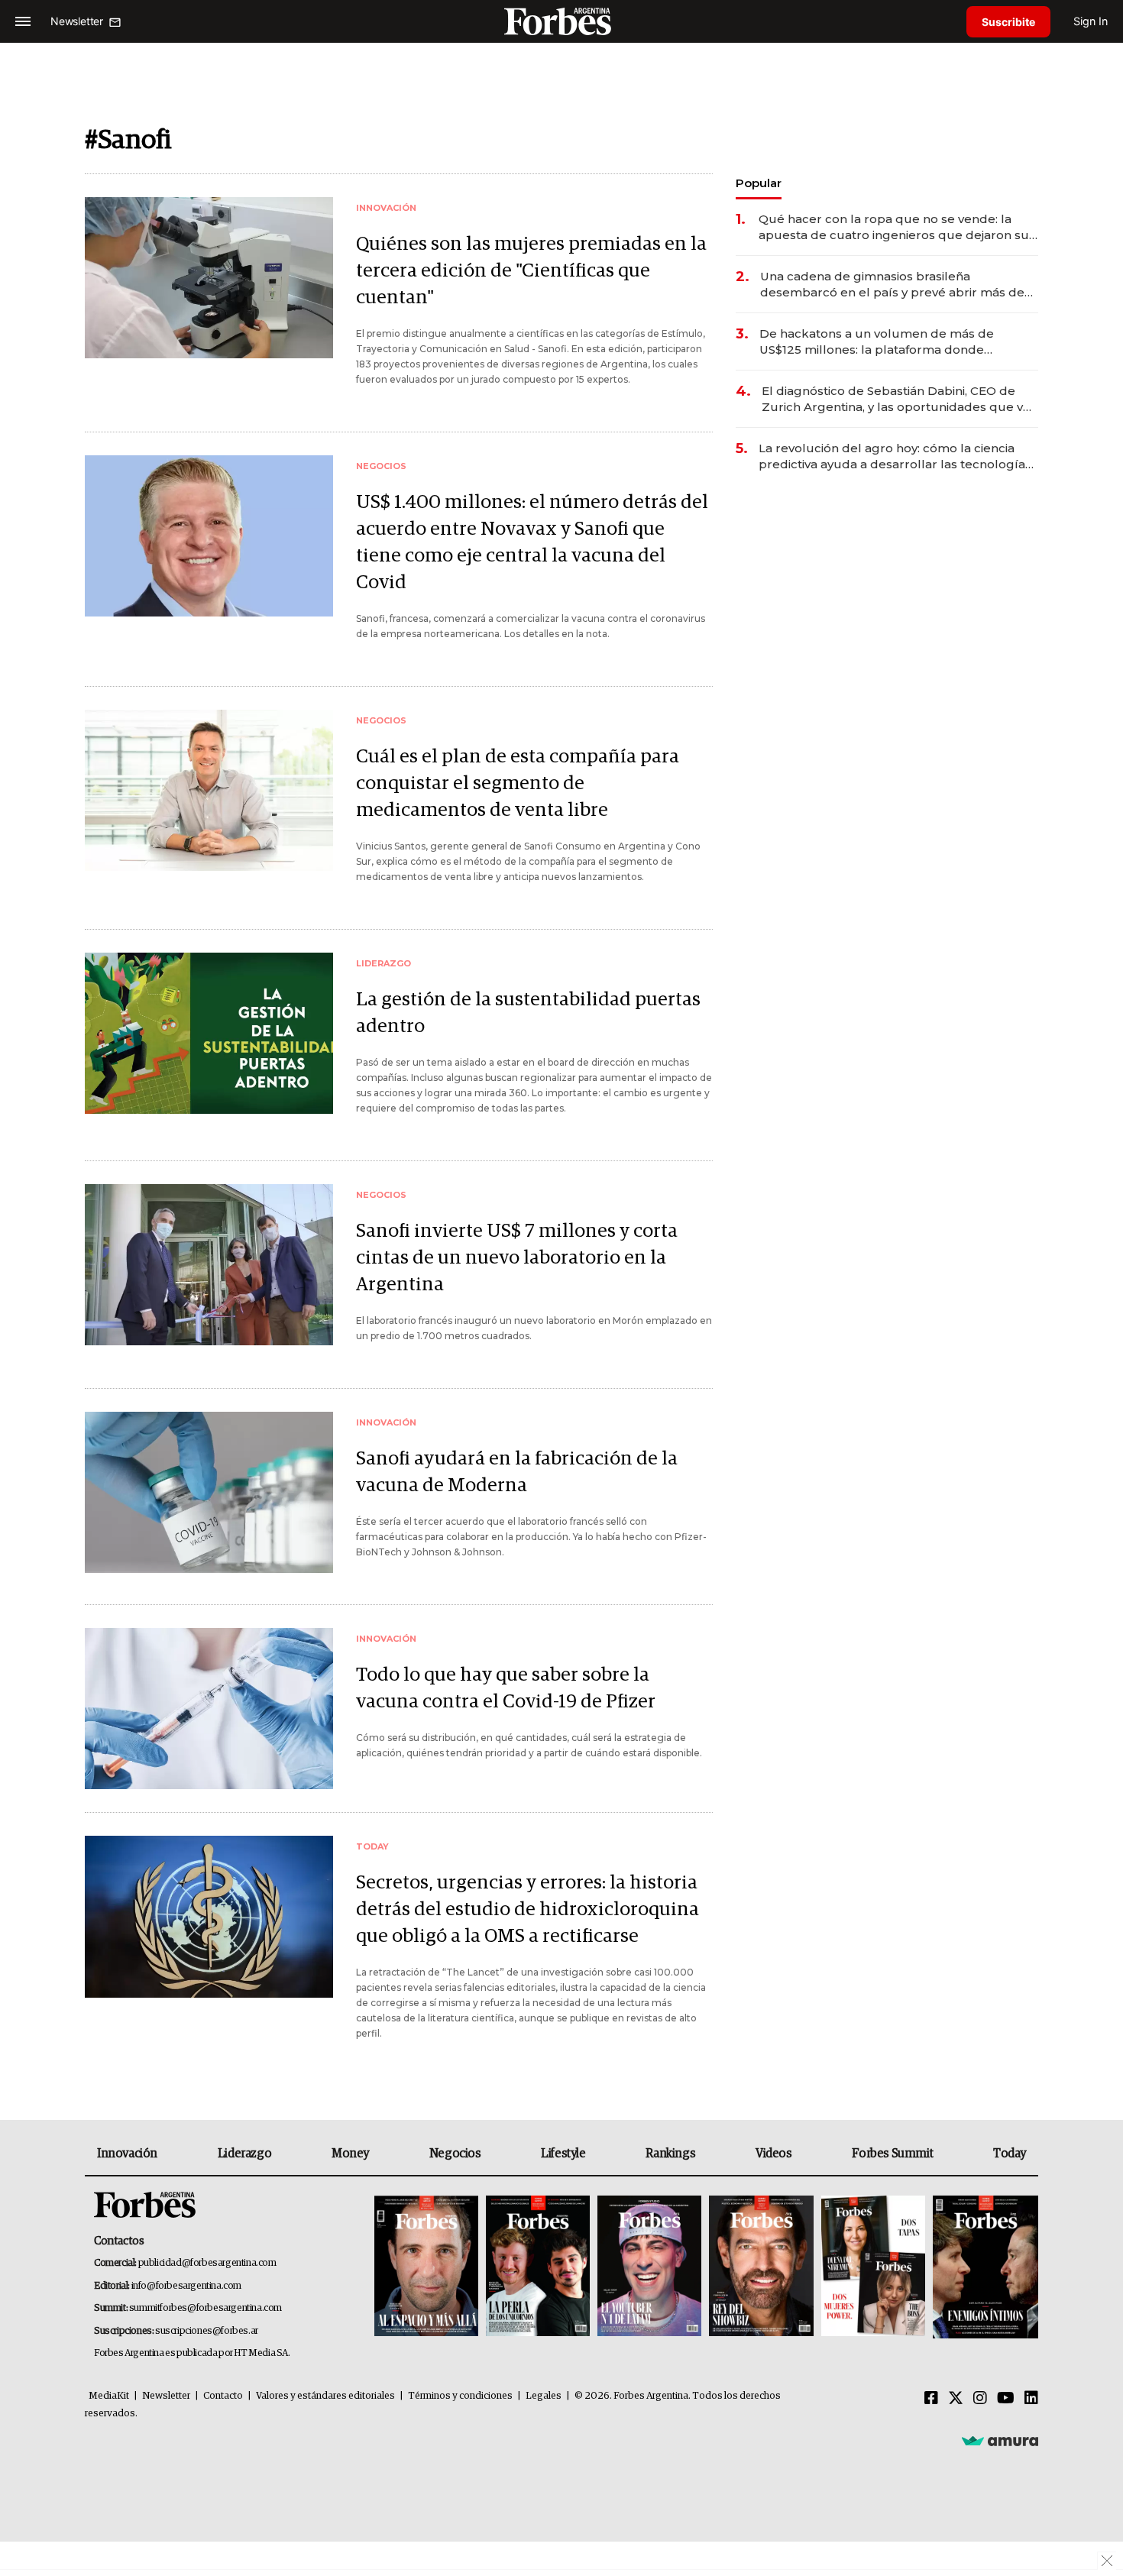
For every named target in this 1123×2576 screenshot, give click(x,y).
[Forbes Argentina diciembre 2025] (761, 2267)
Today (1010, 2154)
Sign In (1091, 21)
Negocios (455, 2154)
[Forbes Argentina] (561, 21)
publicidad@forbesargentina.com (207, 2263)
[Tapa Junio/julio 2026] (426, 2267)
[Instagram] (980, 2399)
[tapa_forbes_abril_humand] (538, 2267)
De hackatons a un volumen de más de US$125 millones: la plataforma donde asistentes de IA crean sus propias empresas (893, 342)
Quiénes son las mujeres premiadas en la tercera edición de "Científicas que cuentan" (531, 271)
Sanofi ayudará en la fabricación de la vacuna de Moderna (517, 1472)
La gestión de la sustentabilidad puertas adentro (528, 1013)
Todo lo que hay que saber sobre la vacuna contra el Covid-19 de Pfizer (506, 1688)
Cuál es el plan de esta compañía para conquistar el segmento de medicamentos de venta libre (518, 783)
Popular (759, 183)
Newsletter (166, 2396)
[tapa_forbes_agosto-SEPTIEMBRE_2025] (984, 2267)
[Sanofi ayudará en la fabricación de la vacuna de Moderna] (209, 1492)
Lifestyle (563, 2154)
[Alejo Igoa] (649, 2267)
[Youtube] (1006, 2399)
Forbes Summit (892, 2154)
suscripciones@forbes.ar (207, 2331)
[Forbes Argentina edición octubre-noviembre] (873, 2267)
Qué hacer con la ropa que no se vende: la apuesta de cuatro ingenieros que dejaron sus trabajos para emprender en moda (897, 227)
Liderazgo (244, 2154)
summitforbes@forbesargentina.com (206, 2308)
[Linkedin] (1031, 2399)
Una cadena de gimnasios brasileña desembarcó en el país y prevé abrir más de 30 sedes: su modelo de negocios (892, 285)
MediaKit (109, 2396)
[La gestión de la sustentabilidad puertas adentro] (209, 1033)
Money (350, 2154)
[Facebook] (931, 2399)
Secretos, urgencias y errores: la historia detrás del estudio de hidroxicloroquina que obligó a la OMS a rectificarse (528, 1909)
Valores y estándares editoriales (325, 2396)
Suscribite (1008, 22)
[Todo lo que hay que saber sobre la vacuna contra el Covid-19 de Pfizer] (209, 1709)
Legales (544, 2396)
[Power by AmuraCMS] (1000, 2441)
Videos (774, 2154)
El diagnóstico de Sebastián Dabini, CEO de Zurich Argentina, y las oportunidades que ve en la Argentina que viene (896, 399)
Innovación (127, 2154)
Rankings (670, 2154)
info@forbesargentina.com (186, 2286)
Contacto (223, 2396)
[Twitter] (956, 2399)
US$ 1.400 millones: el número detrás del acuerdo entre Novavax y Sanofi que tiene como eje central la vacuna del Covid (532, 542)
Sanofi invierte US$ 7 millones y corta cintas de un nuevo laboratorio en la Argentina (517, 1258)
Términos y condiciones (460, 2396)
